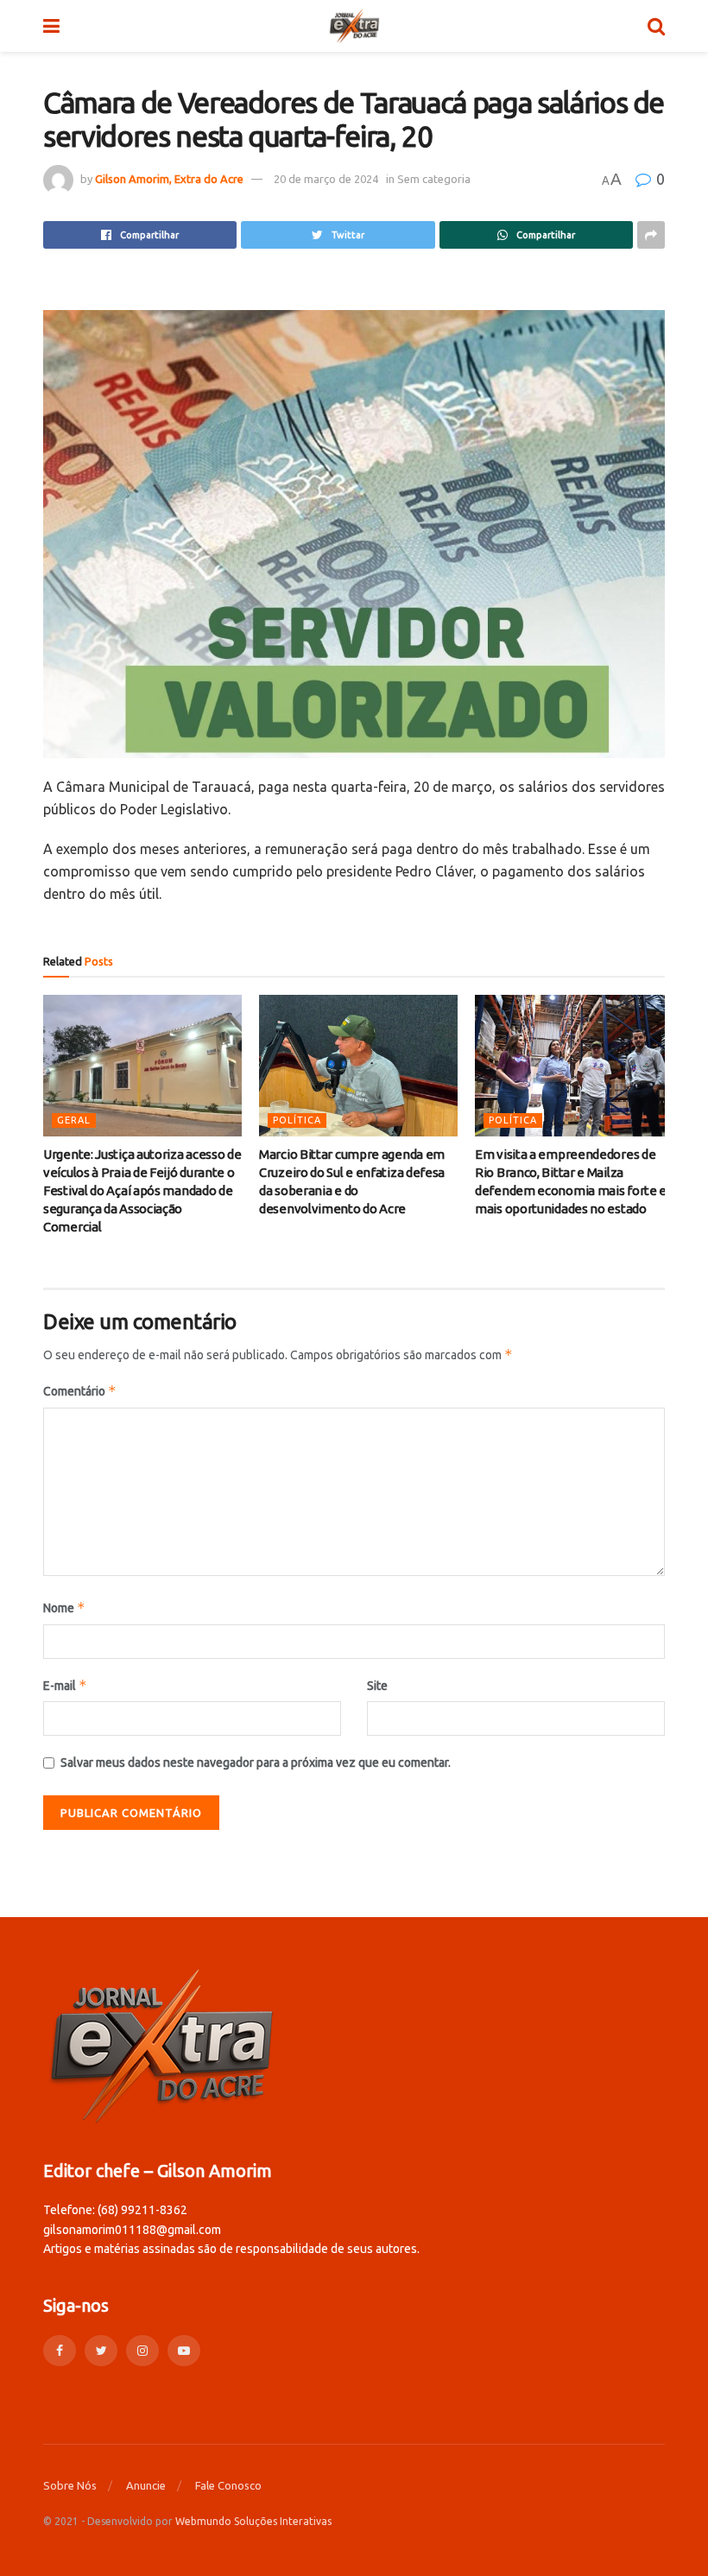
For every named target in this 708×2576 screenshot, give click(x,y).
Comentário (80, 1391)
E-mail (65, 1685)
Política (297, 1120)
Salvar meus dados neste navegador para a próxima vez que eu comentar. (256, 1763)
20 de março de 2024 (326, 179)
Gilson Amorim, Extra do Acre (169, 179)
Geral (74, 1120)
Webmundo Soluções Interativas (253, 2521)
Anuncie (146, 2485)
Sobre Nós (70, 2485)
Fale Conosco (228, 2485)
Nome (64, 1608)
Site (377, 1686)
